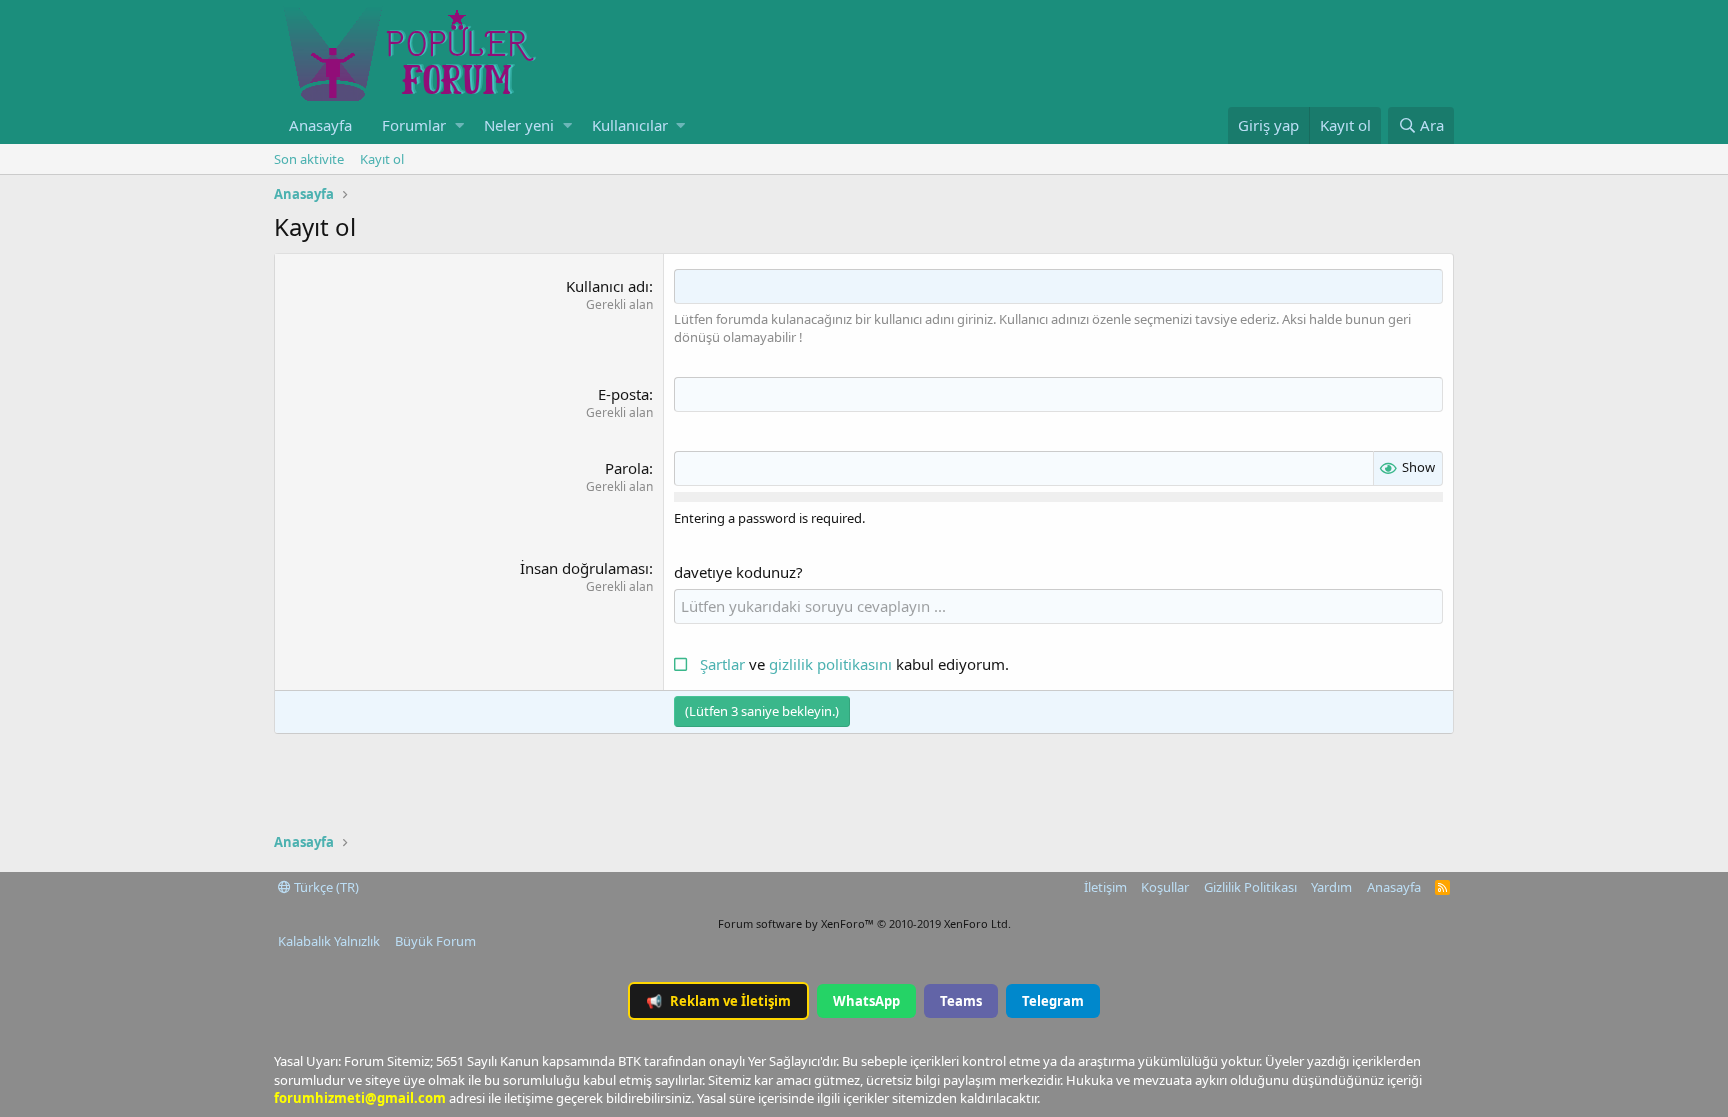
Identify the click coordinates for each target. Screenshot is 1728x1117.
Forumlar (414, 125)
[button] (459, 125)
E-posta (623, 394)
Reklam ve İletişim (718, 1001)
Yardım (1331, 887)
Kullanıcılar (630, 125)
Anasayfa (320, 125)
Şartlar (722, 664)
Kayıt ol (382, 159)
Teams (961, 1001)
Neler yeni (519, 125)
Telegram (1053, 1001)
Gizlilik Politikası (1250, 887)
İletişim (1105, 887)
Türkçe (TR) (325, 887)
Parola (627, 468)
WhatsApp (866, 1001)
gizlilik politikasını (832, 664)
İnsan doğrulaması (584, 568)
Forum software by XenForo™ (864, 923)
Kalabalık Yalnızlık (329, 941)
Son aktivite (309, 159)
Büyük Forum (435, 941)
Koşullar (1165, 887)
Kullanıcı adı (607, 286)
